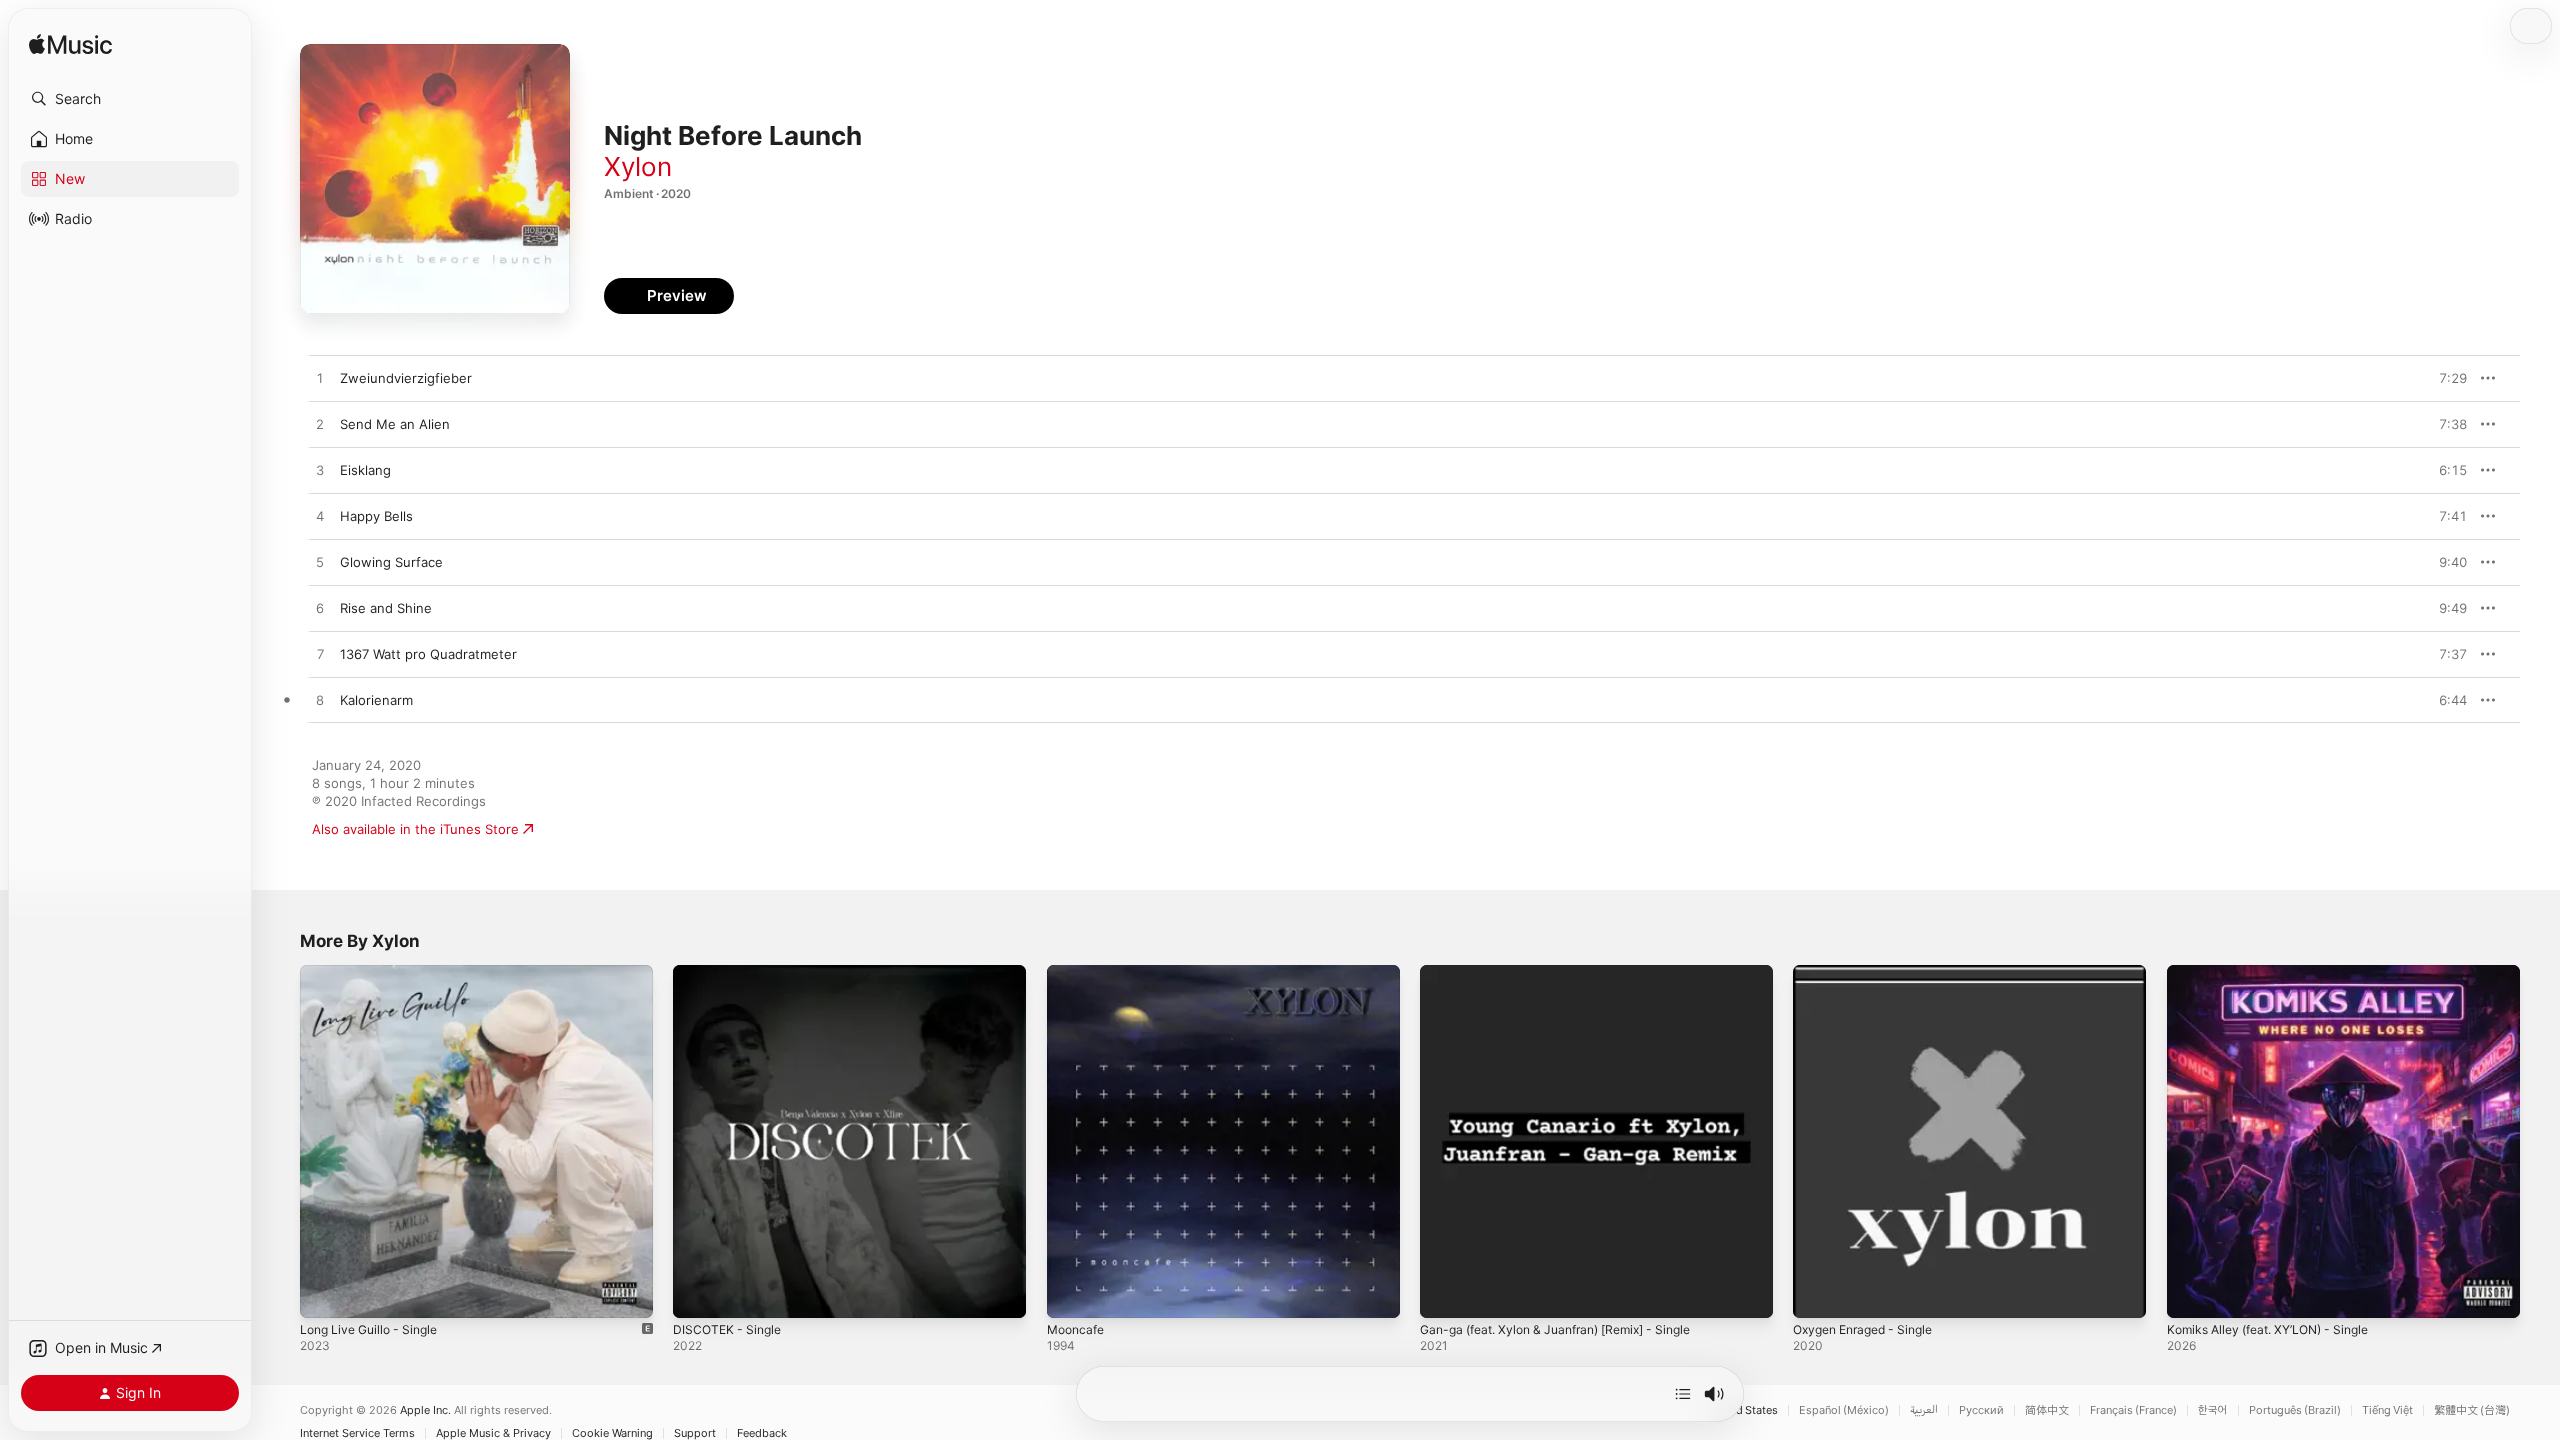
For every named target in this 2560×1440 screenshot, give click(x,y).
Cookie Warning (612, 1433)
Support (695, 1433)
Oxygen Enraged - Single (1871, 973)
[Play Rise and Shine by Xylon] (320, 609)
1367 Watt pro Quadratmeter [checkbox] (428, 654)
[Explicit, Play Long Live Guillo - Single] (325, 1293)
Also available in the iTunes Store (415, 829)
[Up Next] (1683, 1394)
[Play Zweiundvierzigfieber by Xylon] (320, 379)
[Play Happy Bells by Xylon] (320, 517)
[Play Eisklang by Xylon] (320, 471)
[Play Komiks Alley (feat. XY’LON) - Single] (2192, 1293)
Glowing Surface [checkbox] (391, 562)
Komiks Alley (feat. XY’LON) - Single (2278, 973)
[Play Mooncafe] (1072, 1293)
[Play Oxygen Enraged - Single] (1818, 1293)
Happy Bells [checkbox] (376, 516)
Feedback (762, 1433)
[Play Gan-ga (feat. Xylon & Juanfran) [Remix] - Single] (1445, 1293)
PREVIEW (2445, 378)
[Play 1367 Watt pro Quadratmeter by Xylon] (320, 655)
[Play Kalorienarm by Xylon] (320, 701)
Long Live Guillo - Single (375, 973)
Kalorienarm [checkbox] (376, 700)
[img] (70, 45)
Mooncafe (1078, 973)
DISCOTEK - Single (730, 973)
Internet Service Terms (357, 1433)
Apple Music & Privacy (493, 1433)
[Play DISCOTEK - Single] (698, 1293)
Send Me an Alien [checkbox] (395, 424)
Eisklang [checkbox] (365, 470)
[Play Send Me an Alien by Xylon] (320, 425)
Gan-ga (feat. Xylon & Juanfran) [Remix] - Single (1570, 973)
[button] (130, 99)
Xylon (638, 166)
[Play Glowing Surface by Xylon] (320, 563)
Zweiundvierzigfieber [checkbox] (406, 378)
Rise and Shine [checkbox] (386, 608)
